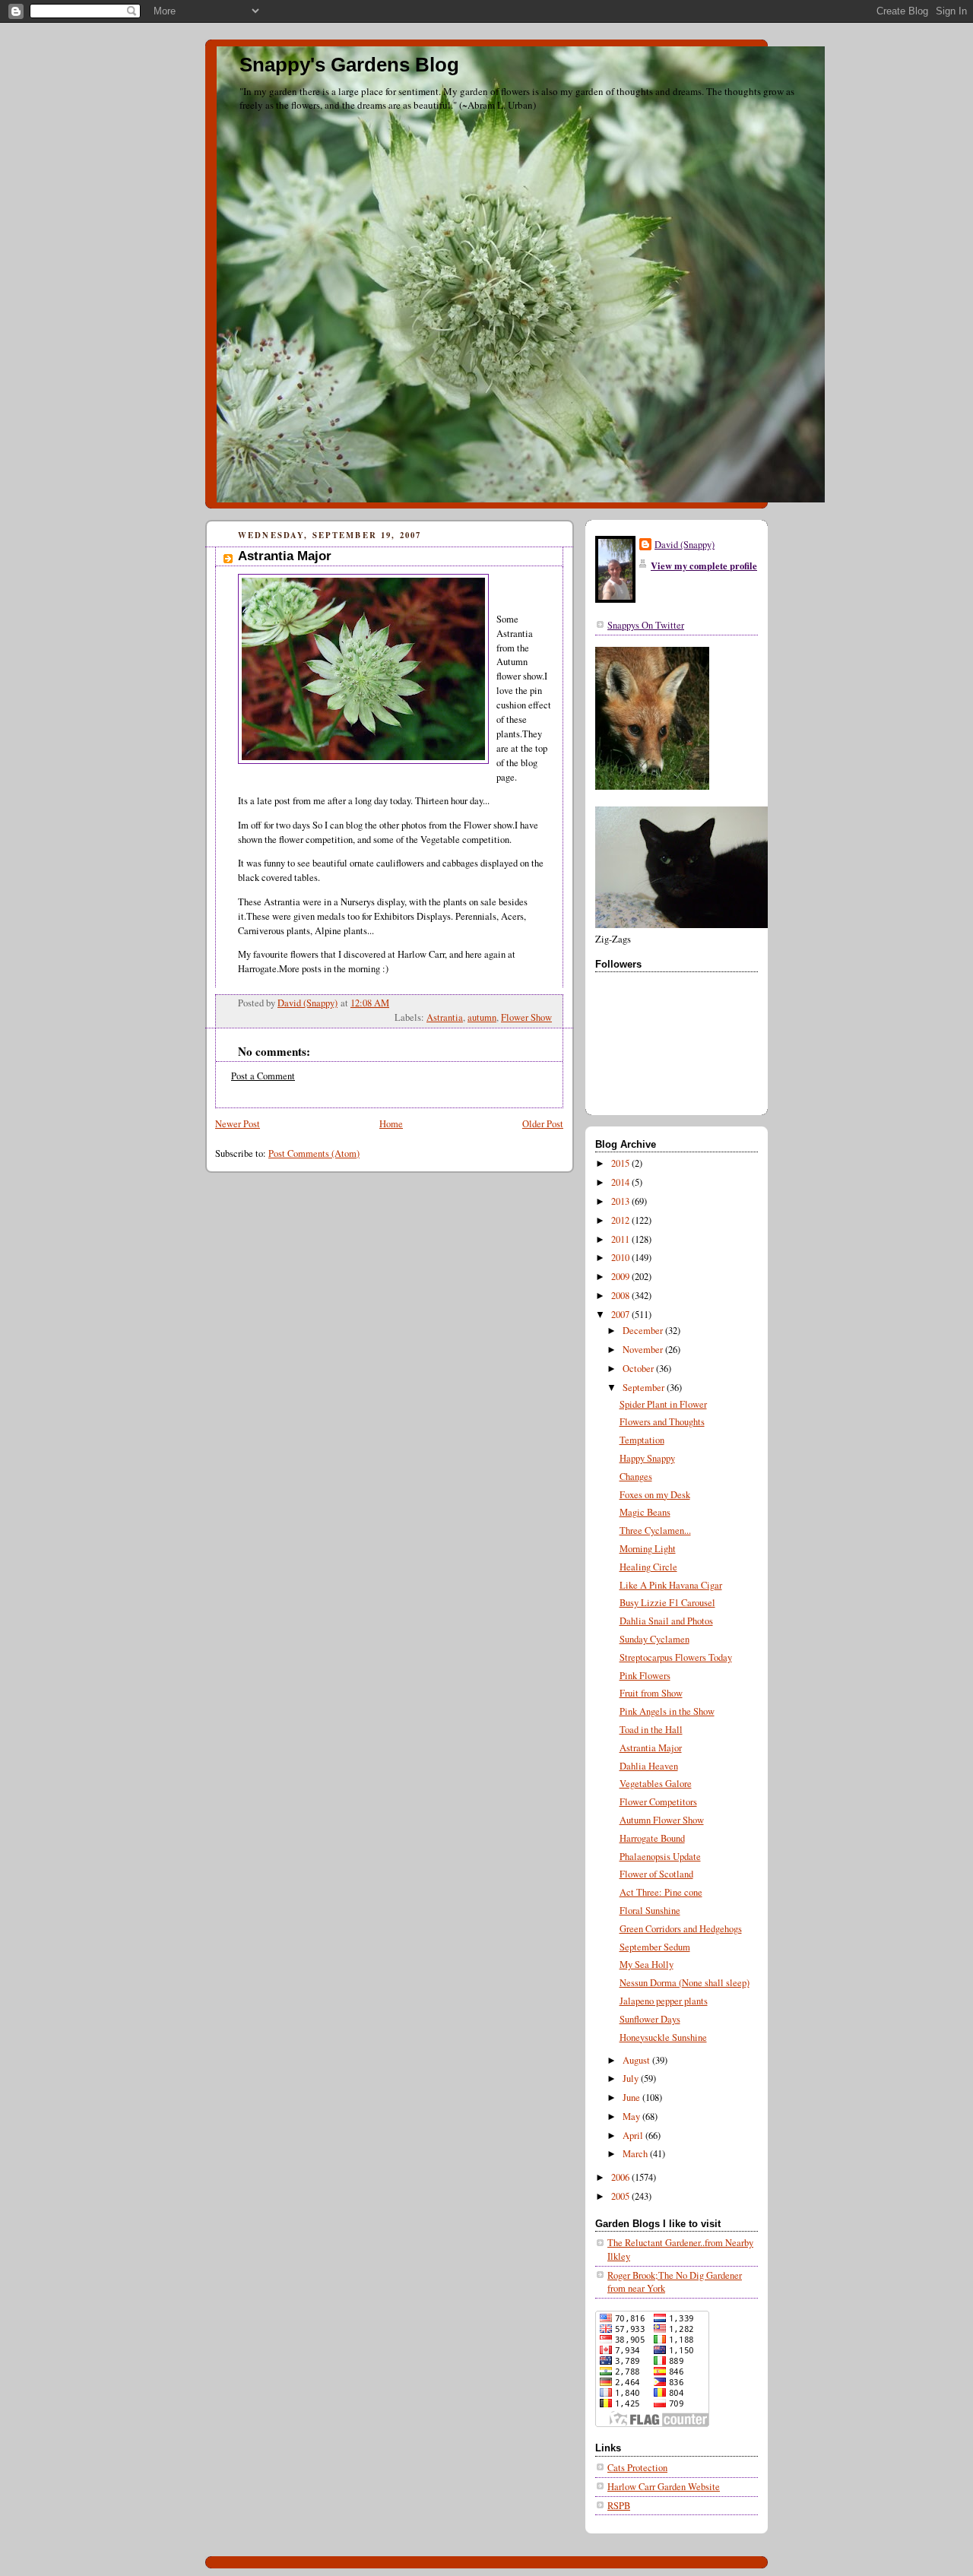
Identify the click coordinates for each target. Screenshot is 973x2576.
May (632, 2117)
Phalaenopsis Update (660, 1857)
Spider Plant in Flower (663, 1404)
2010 (621, 1258)
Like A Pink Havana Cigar (671, 1585)
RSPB (619, 2506)
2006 (621, 2177)
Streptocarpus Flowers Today (676, 1657)
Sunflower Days (650, 2019)
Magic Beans (645, 1512)
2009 (621, 1277)
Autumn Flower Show (662, 1820)
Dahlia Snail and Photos (666, 1621)
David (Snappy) (685, 545)
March (636, 2154)
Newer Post (238, 1124)
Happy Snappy (647, 1458)
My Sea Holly (647, 1964)
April (634, 2136)
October (639, 1369)
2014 (621, 1182)
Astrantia (445, 1017)
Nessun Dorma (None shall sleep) (685, 1983)
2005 (621, 2196)
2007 (621, 1315)
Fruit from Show (651, 1693)
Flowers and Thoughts (662, 1422)
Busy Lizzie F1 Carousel (667, 1603)
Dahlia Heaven (649, 1766)
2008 (621, 1296)
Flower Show (526, 1017)
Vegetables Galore (656, 1784)
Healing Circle (648, 1567)
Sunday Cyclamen (654, 1639)
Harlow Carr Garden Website (664, 2487)
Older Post (543, 1124)
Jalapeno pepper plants (664, 2001)
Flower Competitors (658, 1802)
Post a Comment (263, 1076)
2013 (621, 1201)
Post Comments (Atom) (314, 1153)
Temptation (642, 1440)
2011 (621, 1239)
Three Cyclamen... (655, 1530)
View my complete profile (704, 566)
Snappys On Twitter (646, 625)
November (644, 1350)
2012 (621, 1220)
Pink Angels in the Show (667, 1711)
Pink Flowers (645, 1676)
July (632, 2079)
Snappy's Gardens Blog (349, 65)
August (637, 2060)
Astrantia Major (651, 1748)
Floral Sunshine (650, 1911)
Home (391, 1124)
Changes (636, 1477)
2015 (621, 1163)
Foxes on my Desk (655, 1495)
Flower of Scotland (656, 1874)
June (632, 2098)
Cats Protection (637, 2468)
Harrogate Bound (652, 1838)
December (644, 1331)
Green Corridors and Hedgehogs (681, 1929)
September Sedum (655, 1947)
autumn (482, 1017)
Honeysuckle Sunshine (663, 2037)
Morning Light (648, 1549)
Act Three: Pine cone (661, 1892)
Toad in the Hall (651, 1730)
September (645, 1388)
